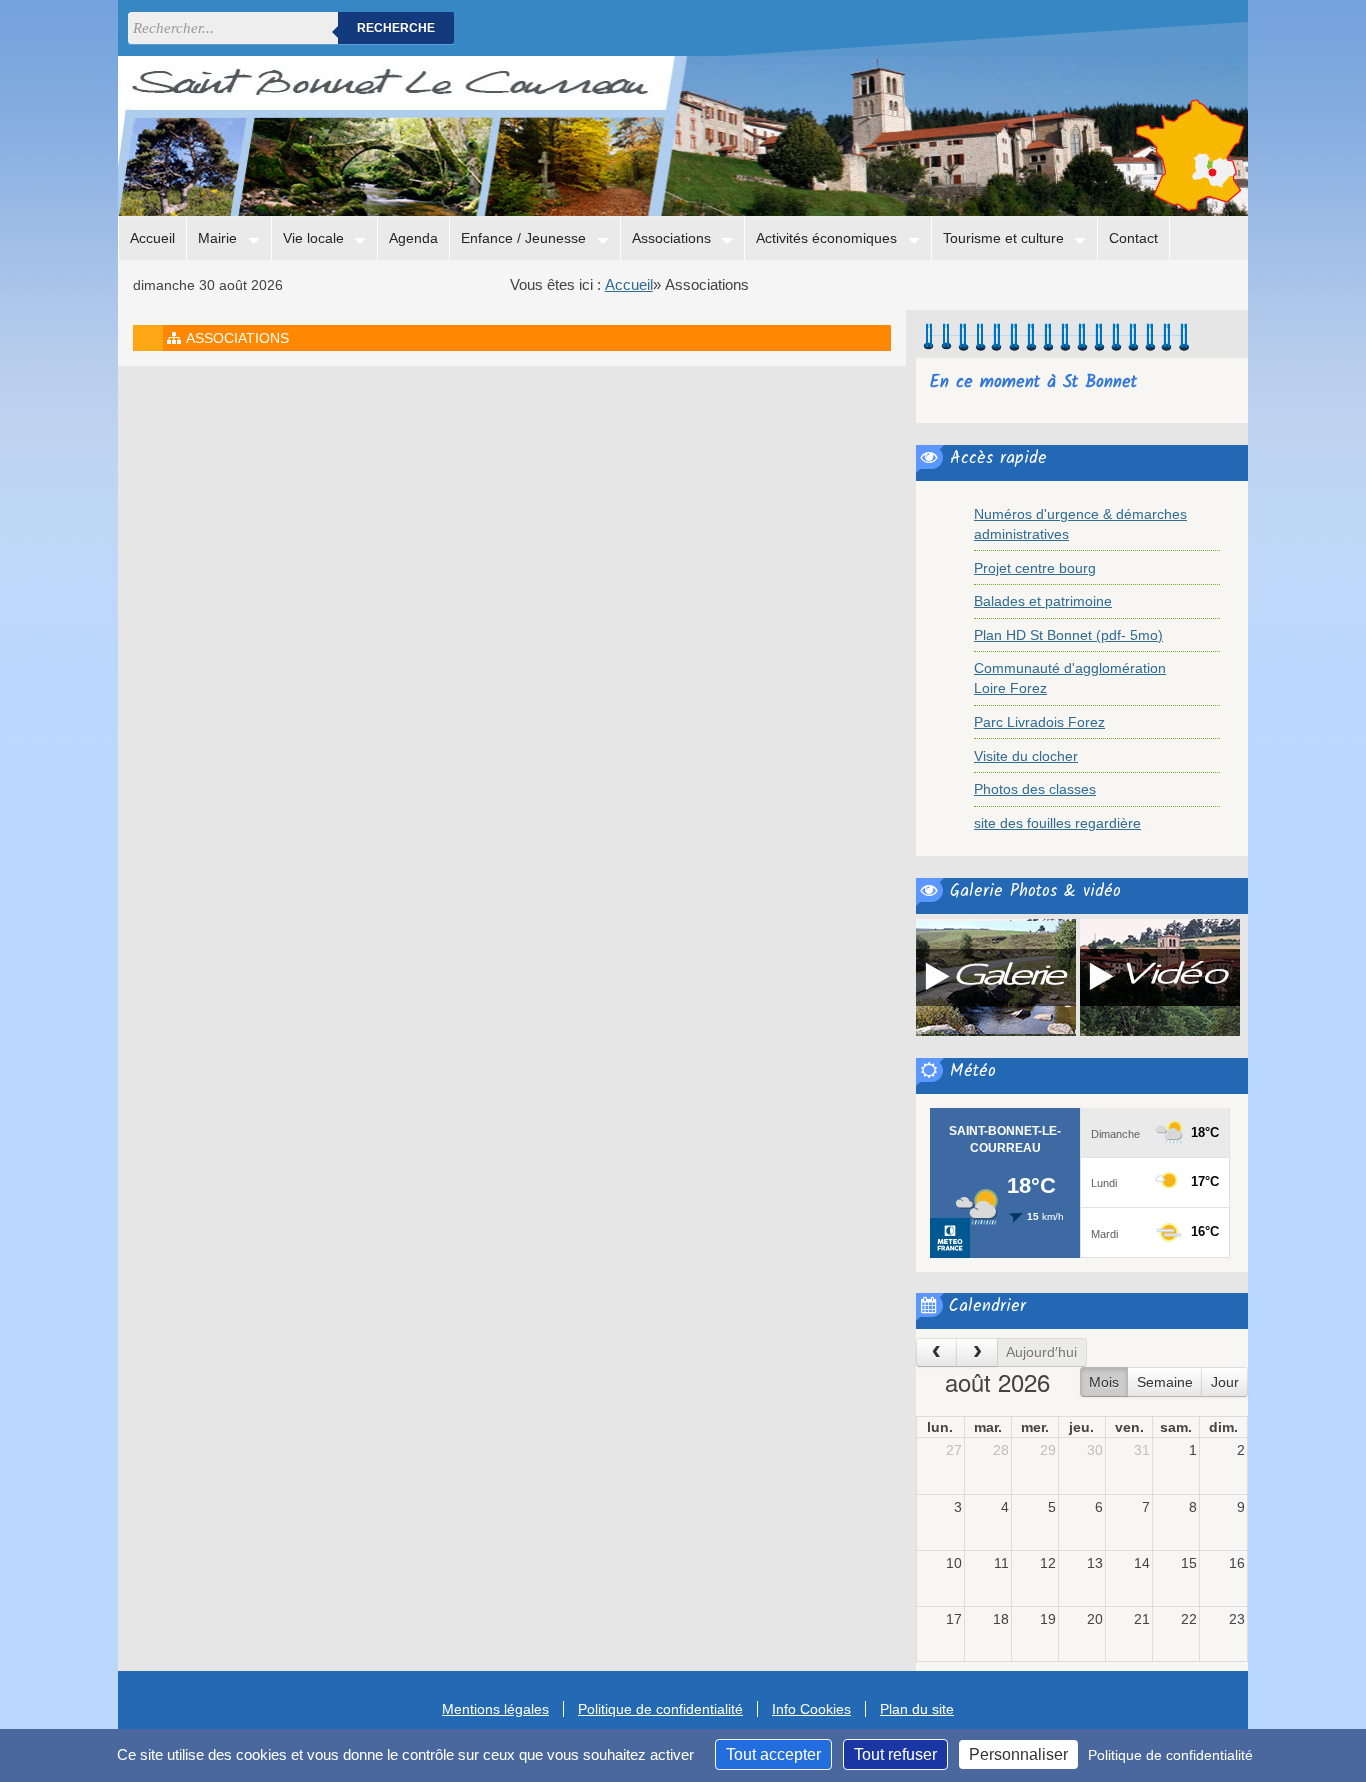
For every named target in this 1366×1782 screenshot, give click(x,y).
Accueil (152, 238)
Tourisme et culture (1003, 238)
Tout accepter (773, 1754)
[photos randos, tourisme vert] (996, 976)
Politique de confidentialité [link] (1170, 1755)
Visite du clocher (1026, 756)
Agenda (413, 238)
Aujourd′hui (1041, 1352)
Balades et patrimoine (1043, 601)
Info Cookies (811, 1709)
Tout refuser (895, 1754)
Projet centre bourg (1035, 568)
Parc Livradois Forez (1039, 722)
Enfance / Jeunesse (523, 238)
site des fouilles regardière (1057, 823)
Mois (1104, 1382)
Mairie (217, 238)
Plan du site (917, 1709)
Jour (1225, 1382)
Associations (671, 238)
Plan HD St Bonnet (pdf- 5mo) (1068, 635)
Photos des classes (1035, 789)
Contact (1133, 238)
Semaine (1165, 1382)
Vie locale (313, 238)
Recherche (396, 28)
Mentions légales (495, 1709)
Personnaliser (1018, 1754)
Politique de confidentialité (660, 1709)
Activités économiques (826, 238)
